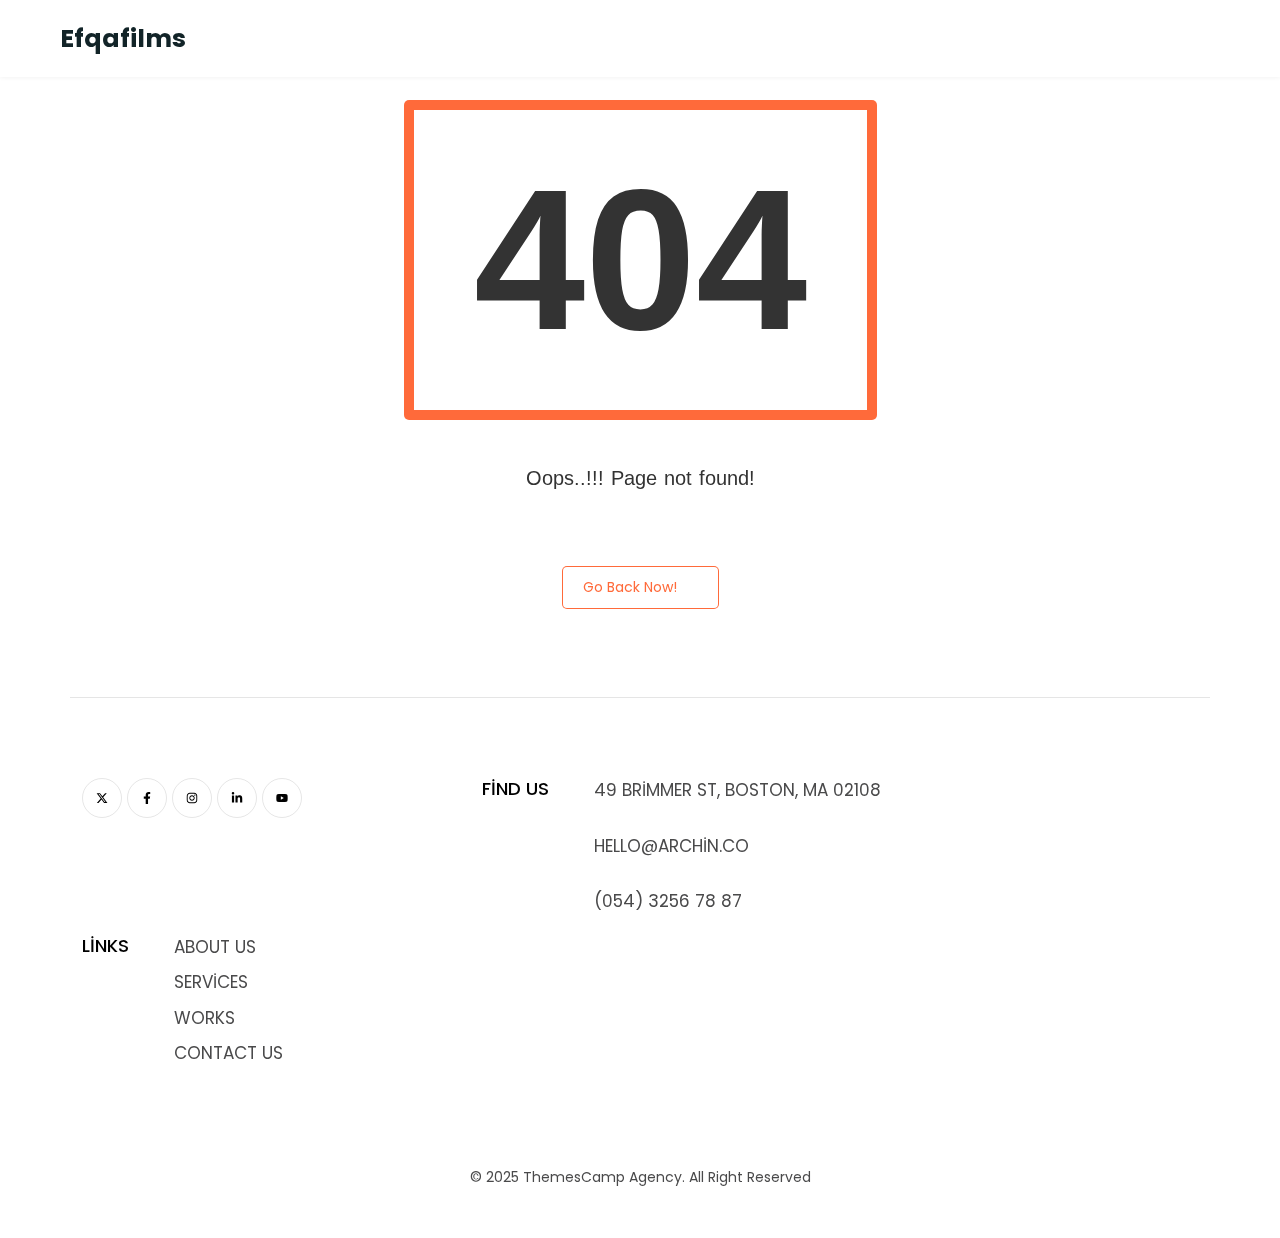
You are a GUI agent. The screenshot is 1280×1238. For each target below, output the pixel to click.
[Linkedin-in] (237, 798)
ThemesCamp (574, 1177)
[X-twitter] (102, 798)
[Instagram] (192, 798)
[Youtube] (282, 798)
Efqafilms (123, 38)
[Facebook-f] (147, 798)
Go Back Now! (630, 587)
